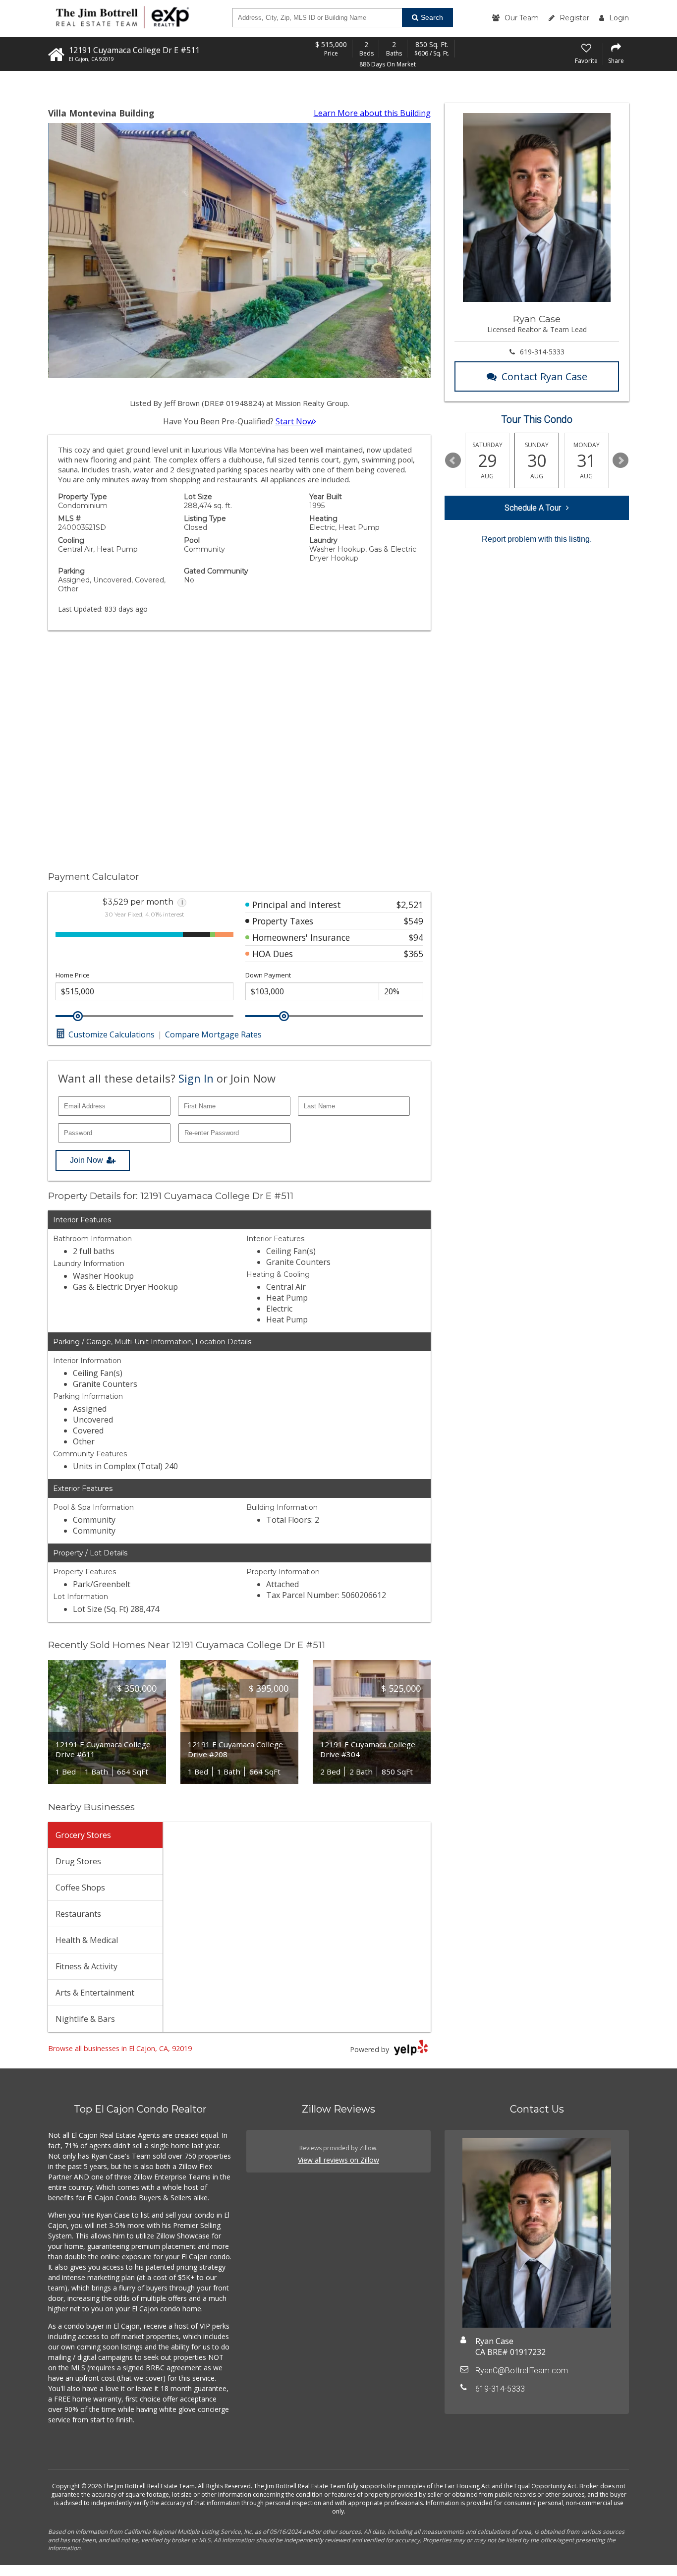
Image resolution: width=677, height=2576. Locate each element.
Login (619, 18)
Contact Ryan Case (544, 376)
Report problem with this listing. (537, 539)
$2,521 (410, 905)
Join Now (86, 1160)
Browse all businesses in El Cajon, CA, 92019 (120, 2048)
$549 (414, 921)
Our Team (522, 18)
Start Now (294, 421)
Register (574, 18)
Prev (453, 460)
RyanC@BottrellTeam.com (522, 2371)
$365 (414, 954)
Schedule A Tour (533, 508)
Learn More (372, 113)
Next (621, 460)
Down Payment (268, 975)
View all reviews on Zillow (338, 2160)
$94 (416, 937)
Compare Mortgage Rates (213, 1034)
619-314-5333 (542, 352)
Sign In (196, 1078)
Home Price (73, 975)
